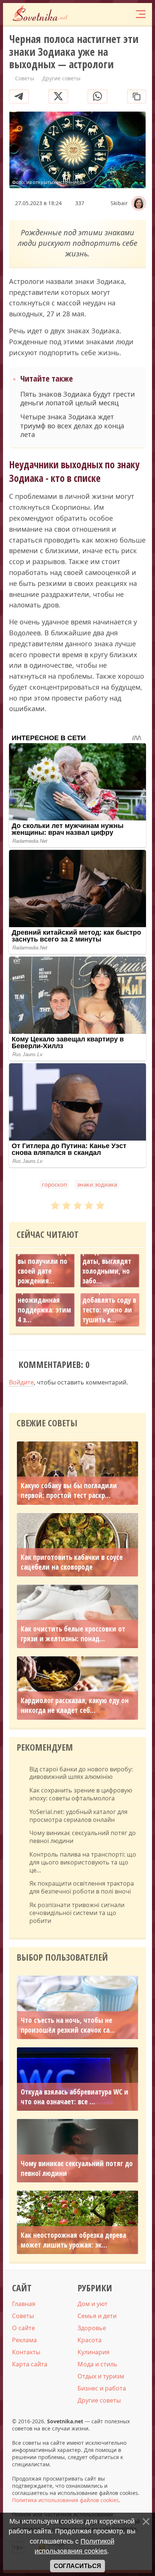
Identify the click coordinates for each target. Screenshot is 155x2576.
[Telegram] (19, 96)
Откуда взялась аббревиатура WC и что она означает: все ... (74, 2097)
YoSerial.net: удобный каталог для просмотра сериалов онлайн (78, 1816)
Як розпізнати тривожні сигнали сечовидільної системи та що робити (77, 1913)
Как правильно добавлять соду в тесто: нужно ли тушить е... (109, 1305)
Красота (90, 2340)
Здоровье (92, 2328)
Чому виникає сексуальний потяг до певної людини (83, 1837)
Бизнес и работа (102, 2388)
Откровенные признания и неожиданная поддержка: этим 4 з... (44, 1300)
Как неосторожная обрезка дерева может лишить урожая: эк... (73, 2240)
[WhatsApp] (97, 96)
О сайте (24, 2328)
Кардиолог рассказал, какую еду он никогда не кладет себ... (75, 1705)
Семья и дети (97, 2316)
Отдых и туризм (101, 2376)
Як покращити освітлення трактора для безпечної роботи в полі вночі (82, 1888)
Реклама (24, 2340)
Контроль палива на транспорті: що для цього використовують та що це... (83, 1862)
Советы (23, 2316)
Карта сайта (30, 2364)
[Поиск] (110, 14)
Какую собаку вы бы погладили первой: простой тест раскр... (69, 1490)
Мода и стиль (97, 2364)
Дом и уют (93, 2304)
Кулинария (93, 2352)
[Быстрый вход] (125, 14)
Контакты (26, 2352)
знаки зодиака (97, 1184)
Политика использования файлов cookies (65, 2500)
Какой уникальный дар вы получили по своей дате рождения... (43, 1261)
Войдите (21, 1382)
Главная (24, 2304)
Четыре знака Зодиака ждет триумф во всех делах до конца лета (72, 426)
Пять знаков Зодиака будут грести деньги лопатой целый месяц (78, 399)
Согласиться (77, 2566)
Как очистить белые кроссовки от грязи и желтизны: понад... (73, 1634)
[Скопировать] (137, 96)
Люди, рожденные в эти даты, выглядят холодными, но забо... (109, 1261)
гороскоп (54, 1184)
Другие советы (99, 2400)
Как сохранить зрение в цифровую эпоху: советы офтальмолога (81, 1794)
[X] (58, 96)
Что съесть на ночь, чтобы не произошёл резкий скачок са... (68, 2025)
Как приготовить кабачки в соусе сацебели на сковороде (72, 1562)
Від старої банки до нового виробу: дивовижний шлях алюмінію (81, 1773)
